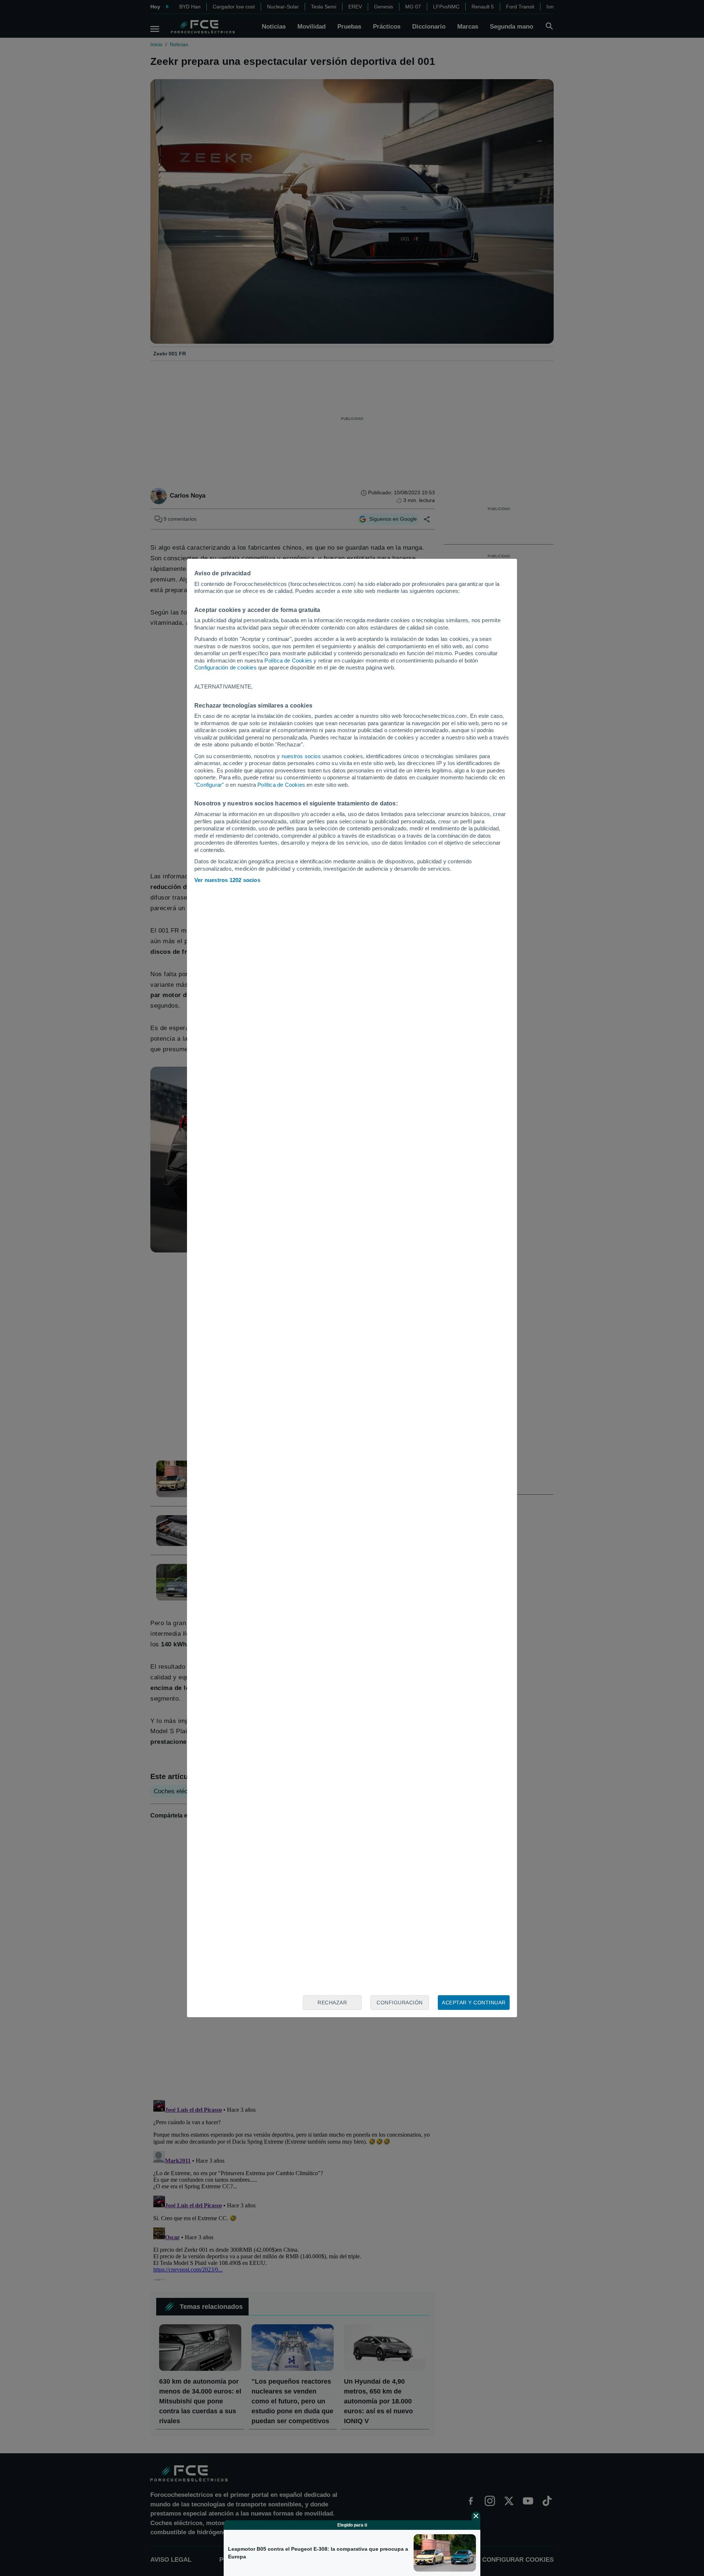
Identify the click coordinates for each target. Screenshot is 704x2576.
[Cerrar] (476, 2516)
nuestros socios (301, 756)
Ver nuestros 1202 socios (227, 880)
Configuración (400, 2003)
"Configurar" (209, 785)
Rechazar (332, 2003)
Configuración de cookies (225, 667)
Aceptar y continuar (474, 2003)
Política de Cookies (288, 660)
